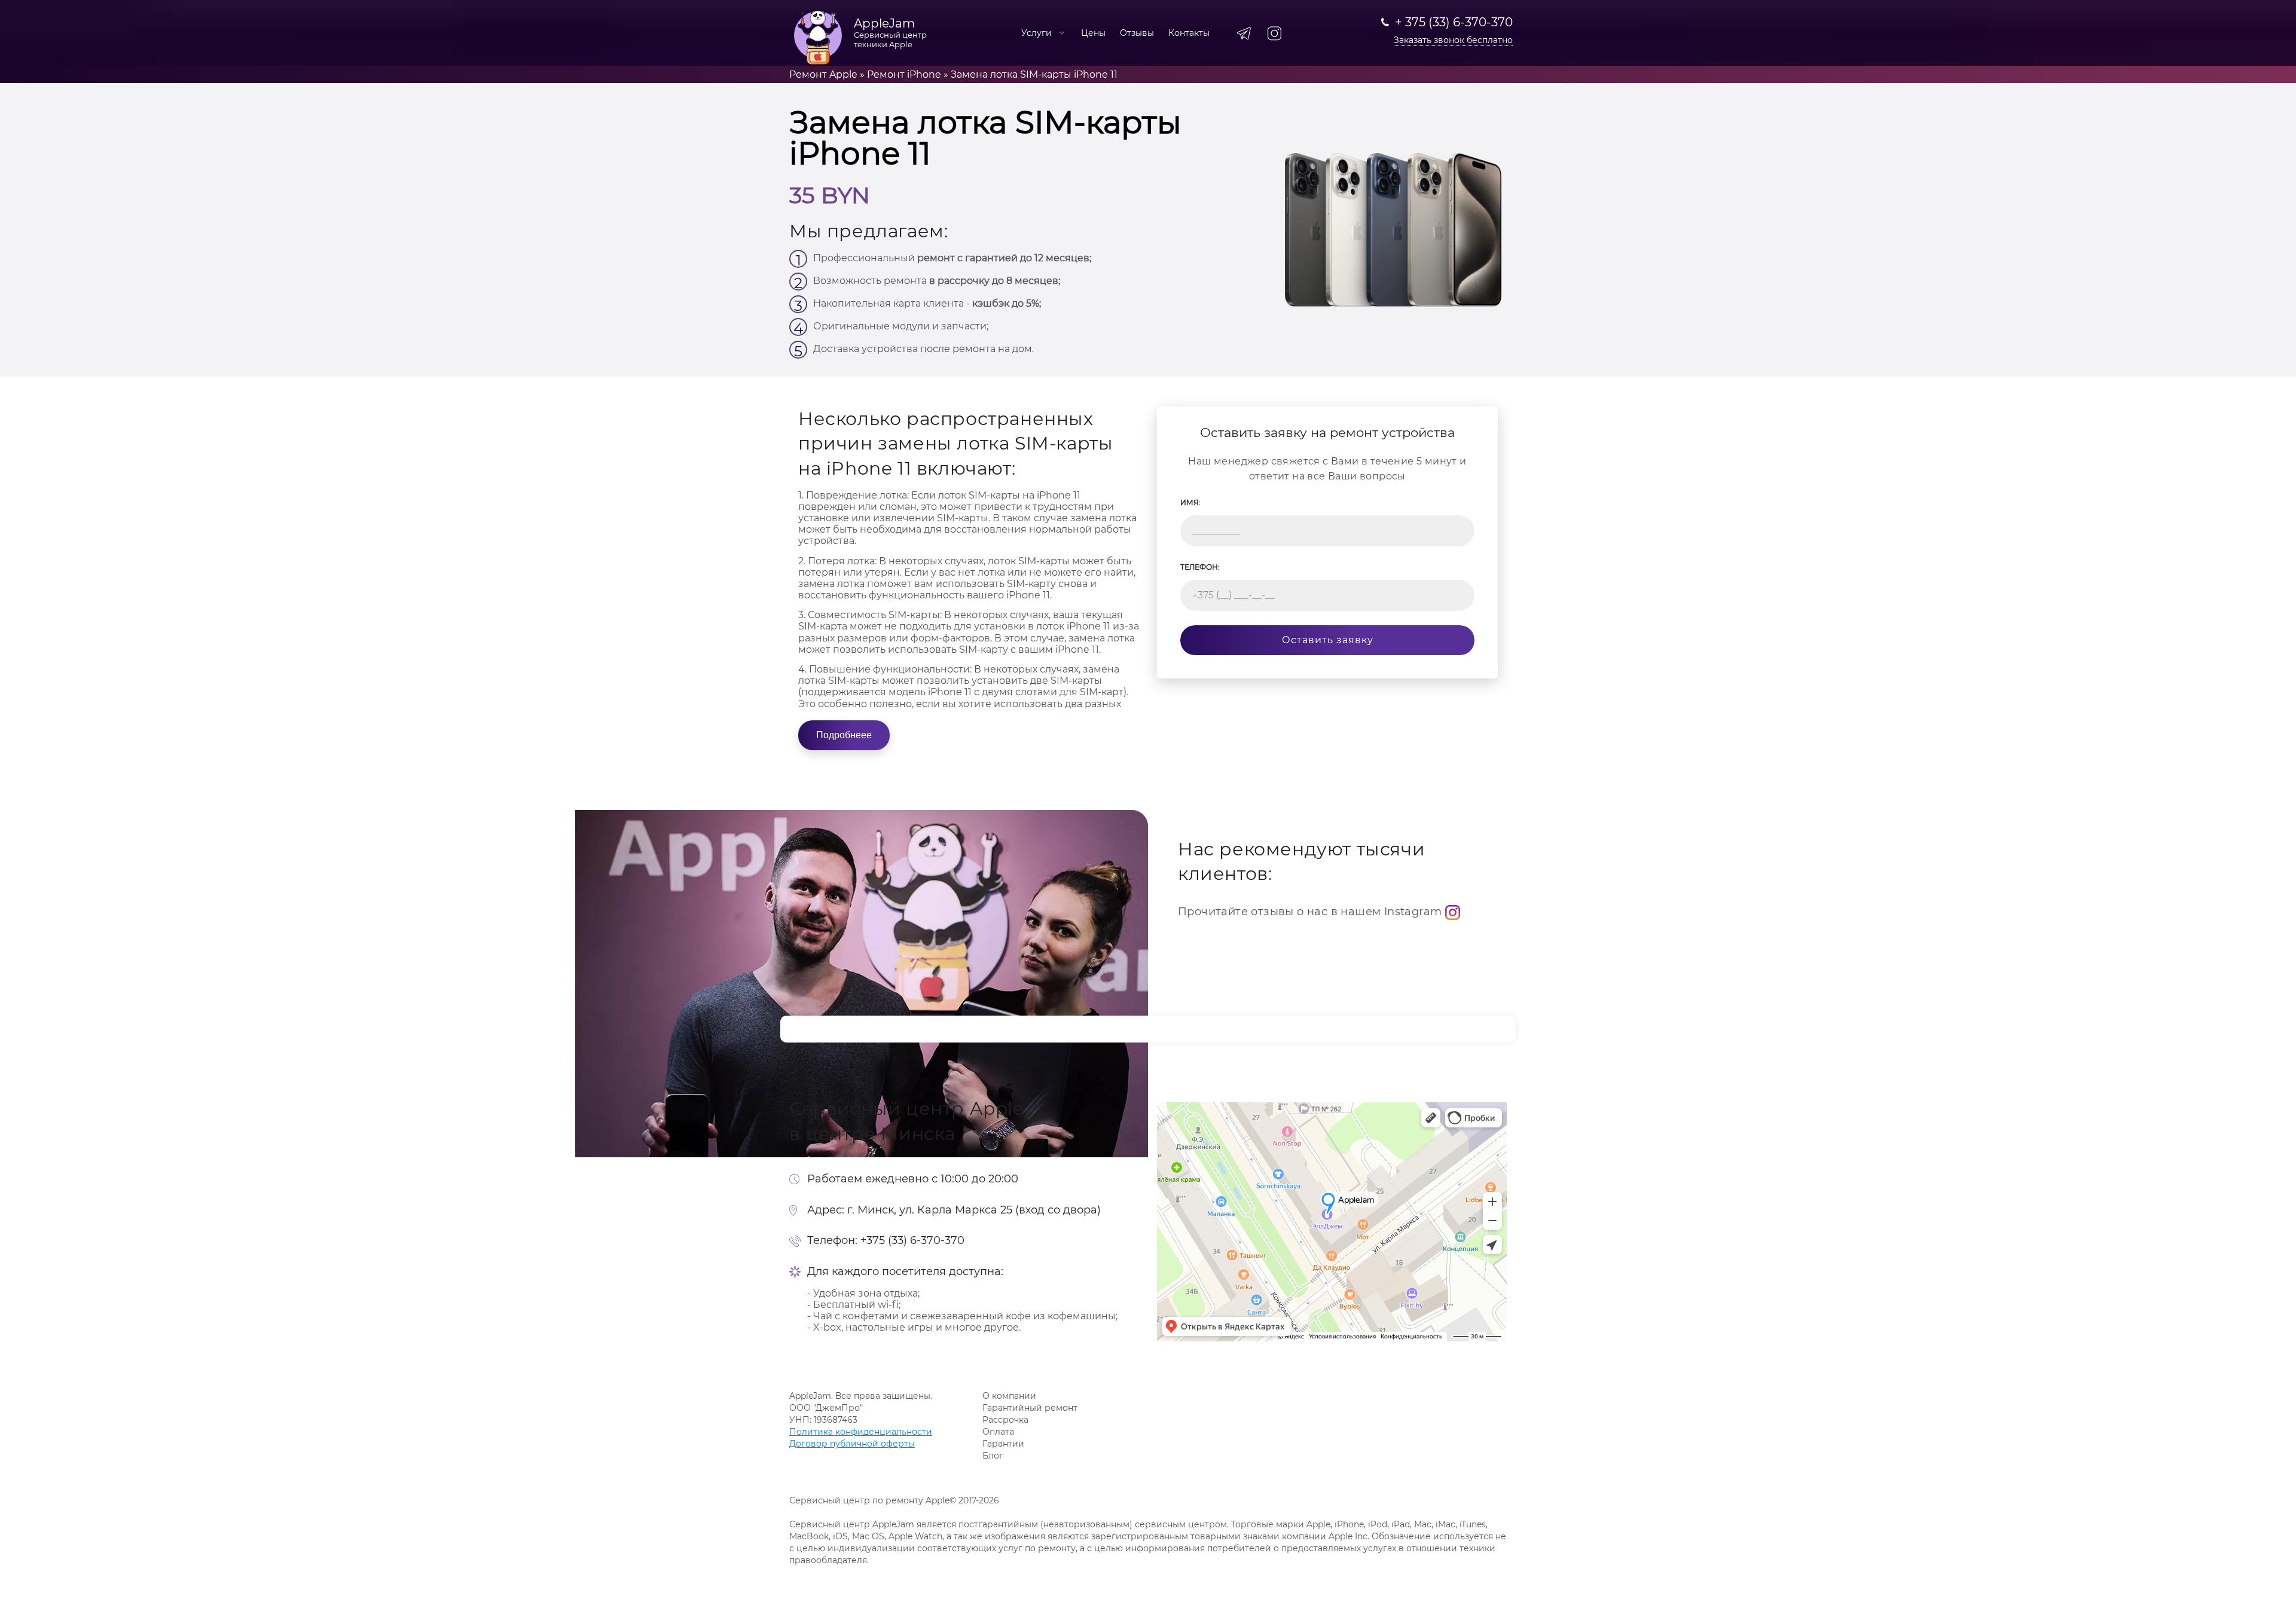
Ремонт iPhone (904, 74)
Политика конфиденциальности (861, 1432)
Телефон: (1200, 567)
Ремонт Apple (823, 74)
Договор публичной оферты (852, 1444)
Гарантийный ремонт (1030, 1408)
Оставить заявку (1328, 640)
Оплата (998, 1432)
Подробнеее (844, 735)
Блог (993, 1456)
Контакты (1189, 33)
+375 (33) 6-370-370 (912, 1241)
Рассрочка (1005, 1420)
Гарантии (1003, 1444)
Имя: (1190, 502)
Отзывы (1137, 33)
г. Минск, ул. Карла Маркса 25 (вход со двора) (974, 1210)
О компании (1009, 1396)
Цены (1093, 33)
